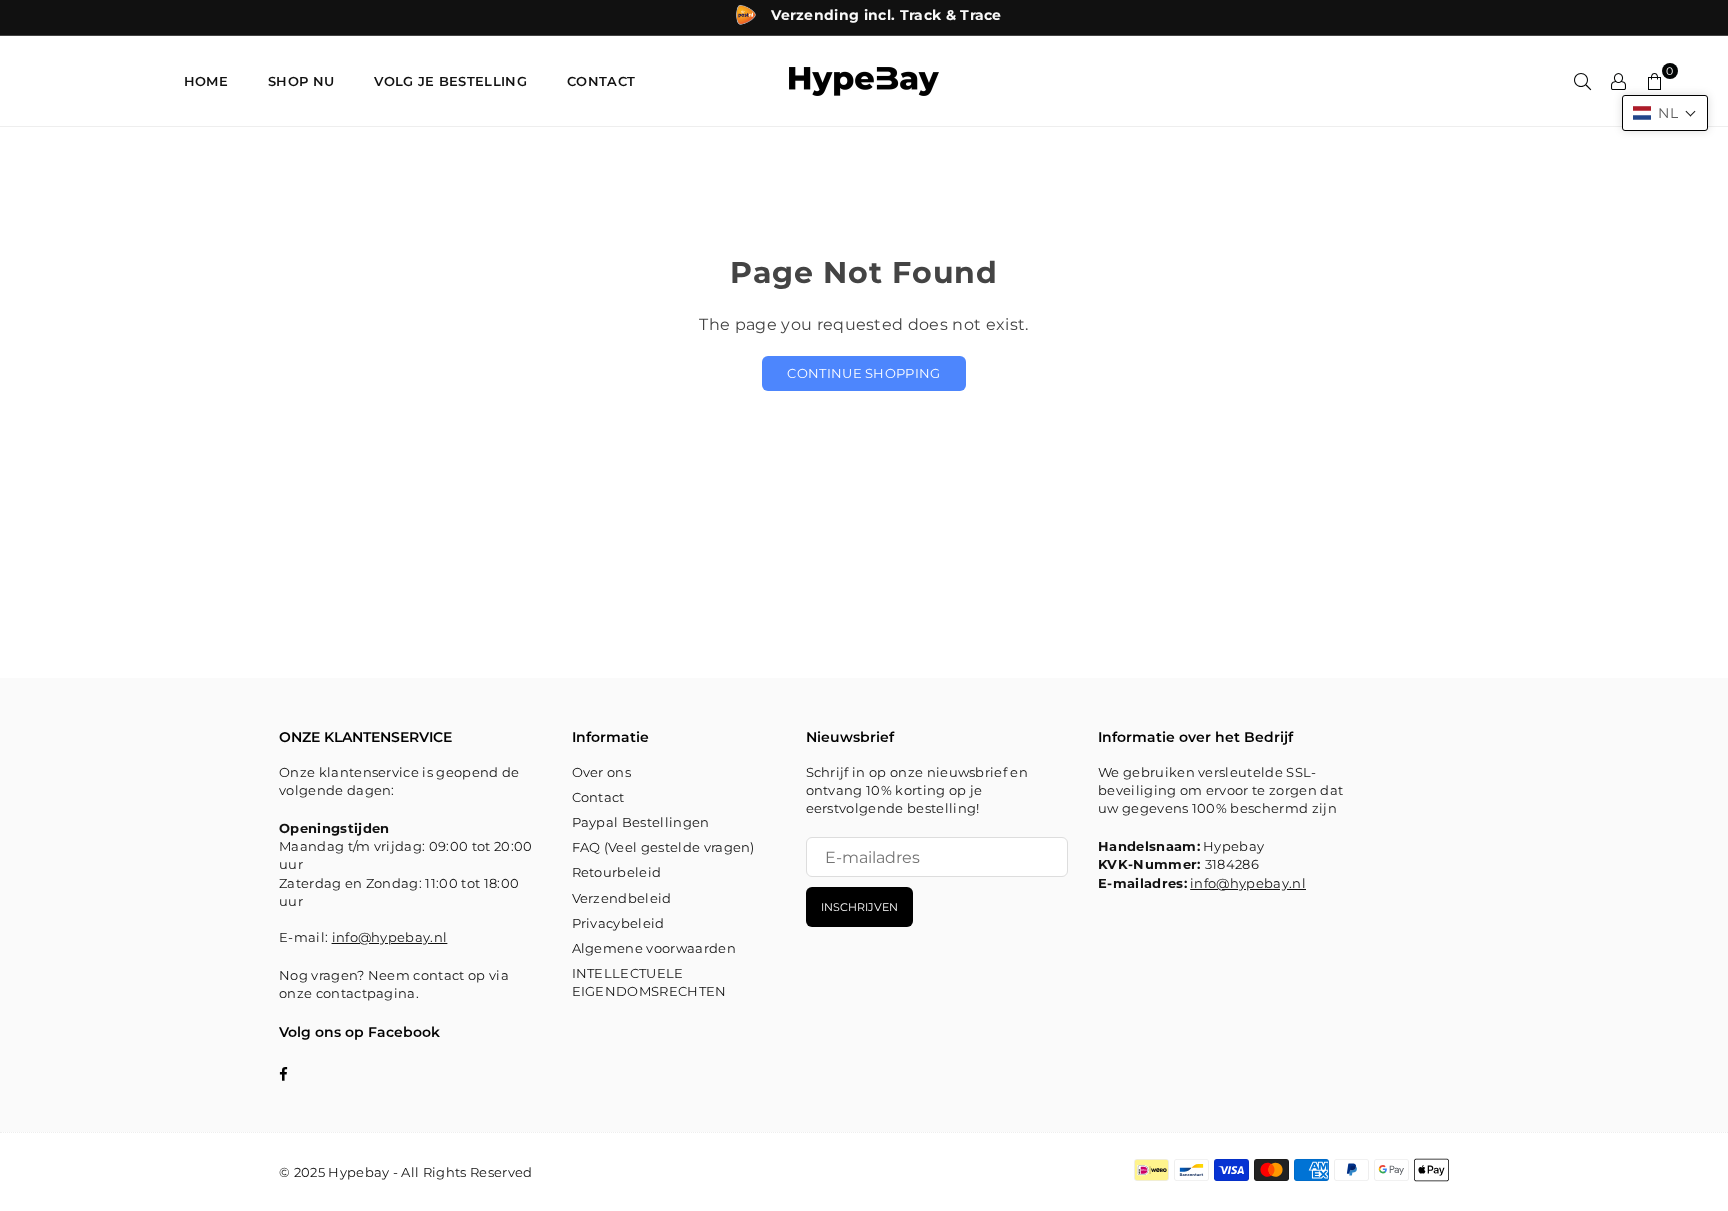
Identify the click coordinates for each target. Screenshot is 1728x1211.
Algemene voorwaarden (654, 948)
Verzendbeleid (622, 898)
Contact (598, 797)
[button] (1665, 113)
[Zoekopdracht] (1583, 81)
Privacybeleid (618, 923)
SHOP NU (301, 81)
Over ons (602, 772)
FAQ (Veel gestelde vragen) (663, 847)
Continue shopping (863, 373)
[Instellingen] (1619, 81)
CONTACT (601, 81)
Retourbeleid (617, 872)
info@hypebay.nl (390, 937)
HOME (206, 81)
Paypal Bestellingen (641, 822)
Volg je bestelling (450, 81)
